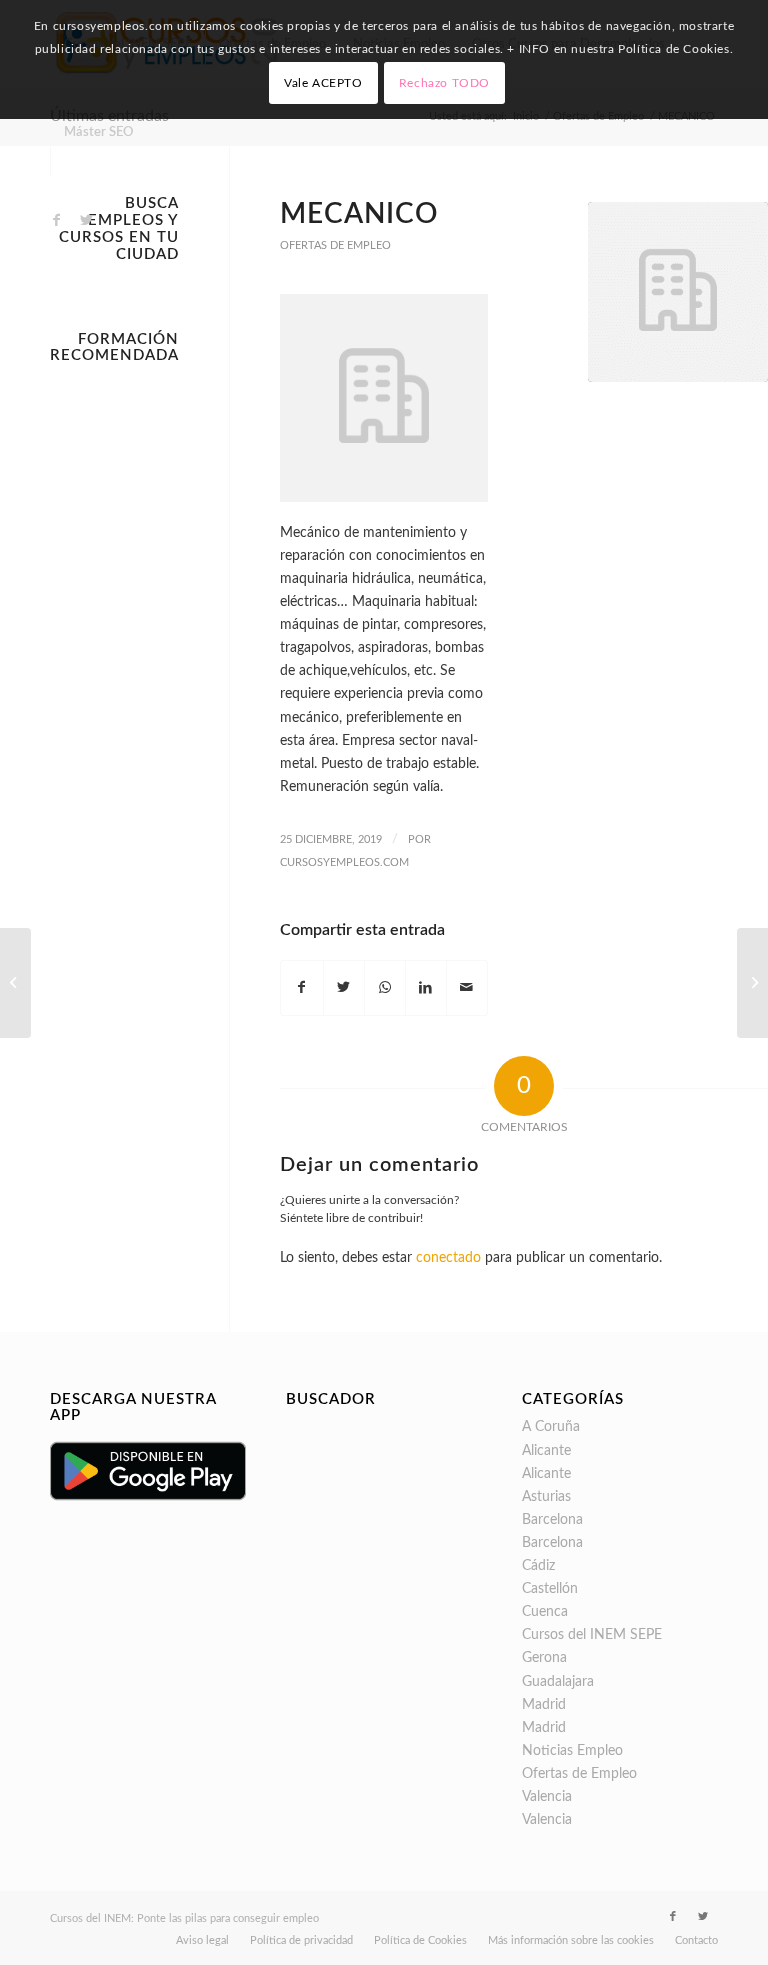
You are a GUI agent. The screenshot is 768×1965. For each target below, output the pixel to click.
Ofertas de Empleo (335, 245)
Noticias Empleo (572, 1751)
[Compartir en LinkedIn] (426, 988)
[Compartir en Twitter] (344, 988)
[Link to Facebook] (56, 220)
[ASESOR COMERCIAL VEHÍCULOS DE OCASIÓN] (15, 983)
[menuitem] (98, 133)
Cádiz (538, 1566)
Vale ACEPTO (323, 83)
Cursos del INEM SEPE (592, 1635)
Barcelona (552, 1520)
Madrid (544, 1705)
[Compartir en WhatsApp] (385, 988)
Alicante (546, 1451)
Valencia (547, 1797)
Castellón (550, 1589)
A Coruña (551, 1427)
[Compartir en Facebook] (301, 988)
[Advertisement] (114, 673)
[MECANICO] (678, 292)
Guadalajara (558, 1682)
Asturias (546, 1497)
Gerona (544, 1658)
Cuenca (545, 1612)
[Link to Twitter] (86, 220)
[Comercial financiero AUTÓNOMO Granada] (752, 983)
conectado (448, 1258)
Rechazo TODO (444, 83)
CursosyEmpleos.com (344, 862)
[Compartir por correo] (467, 988)
